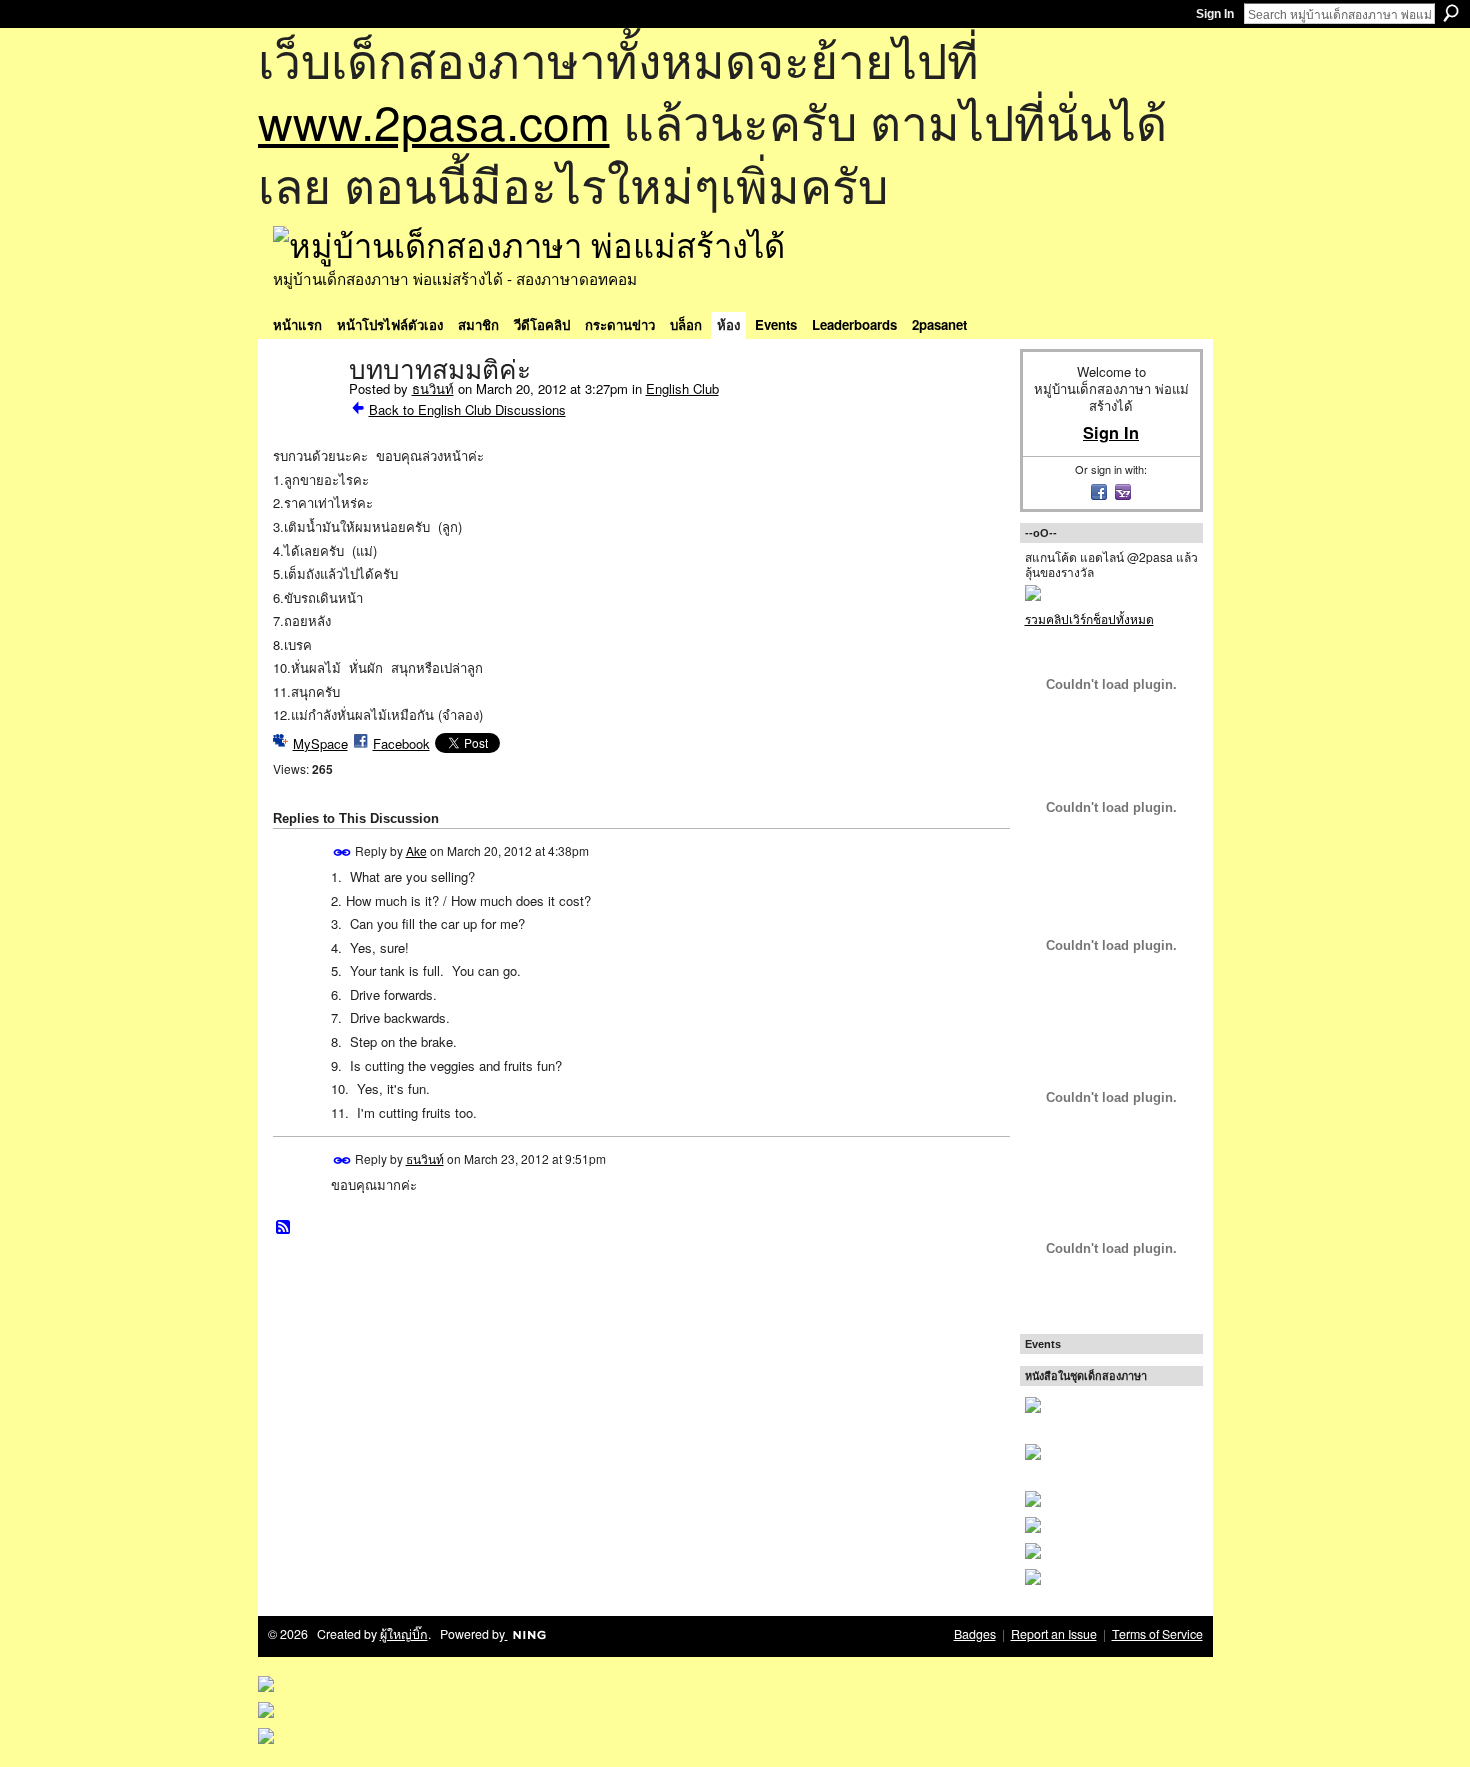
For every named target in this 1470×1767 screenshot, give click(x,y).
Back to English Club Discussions (467, 409)
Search (1451, 13)
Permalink (342, 852)
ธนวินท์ (433, 388)
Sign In (1215, 14)
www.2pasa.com (434, 120)
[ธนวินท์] (305, 412)
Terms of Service (1157, 1634)
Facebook (401, 743)
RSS (284, 1228)
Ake (416, 850)
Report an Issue (1054, 1634)
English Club (682, 388)
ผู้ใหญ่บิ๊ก (404, 1634)
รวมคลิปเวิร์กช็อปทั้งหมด (1089, 618)
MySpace (320, 743)
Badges (975, 1634)
